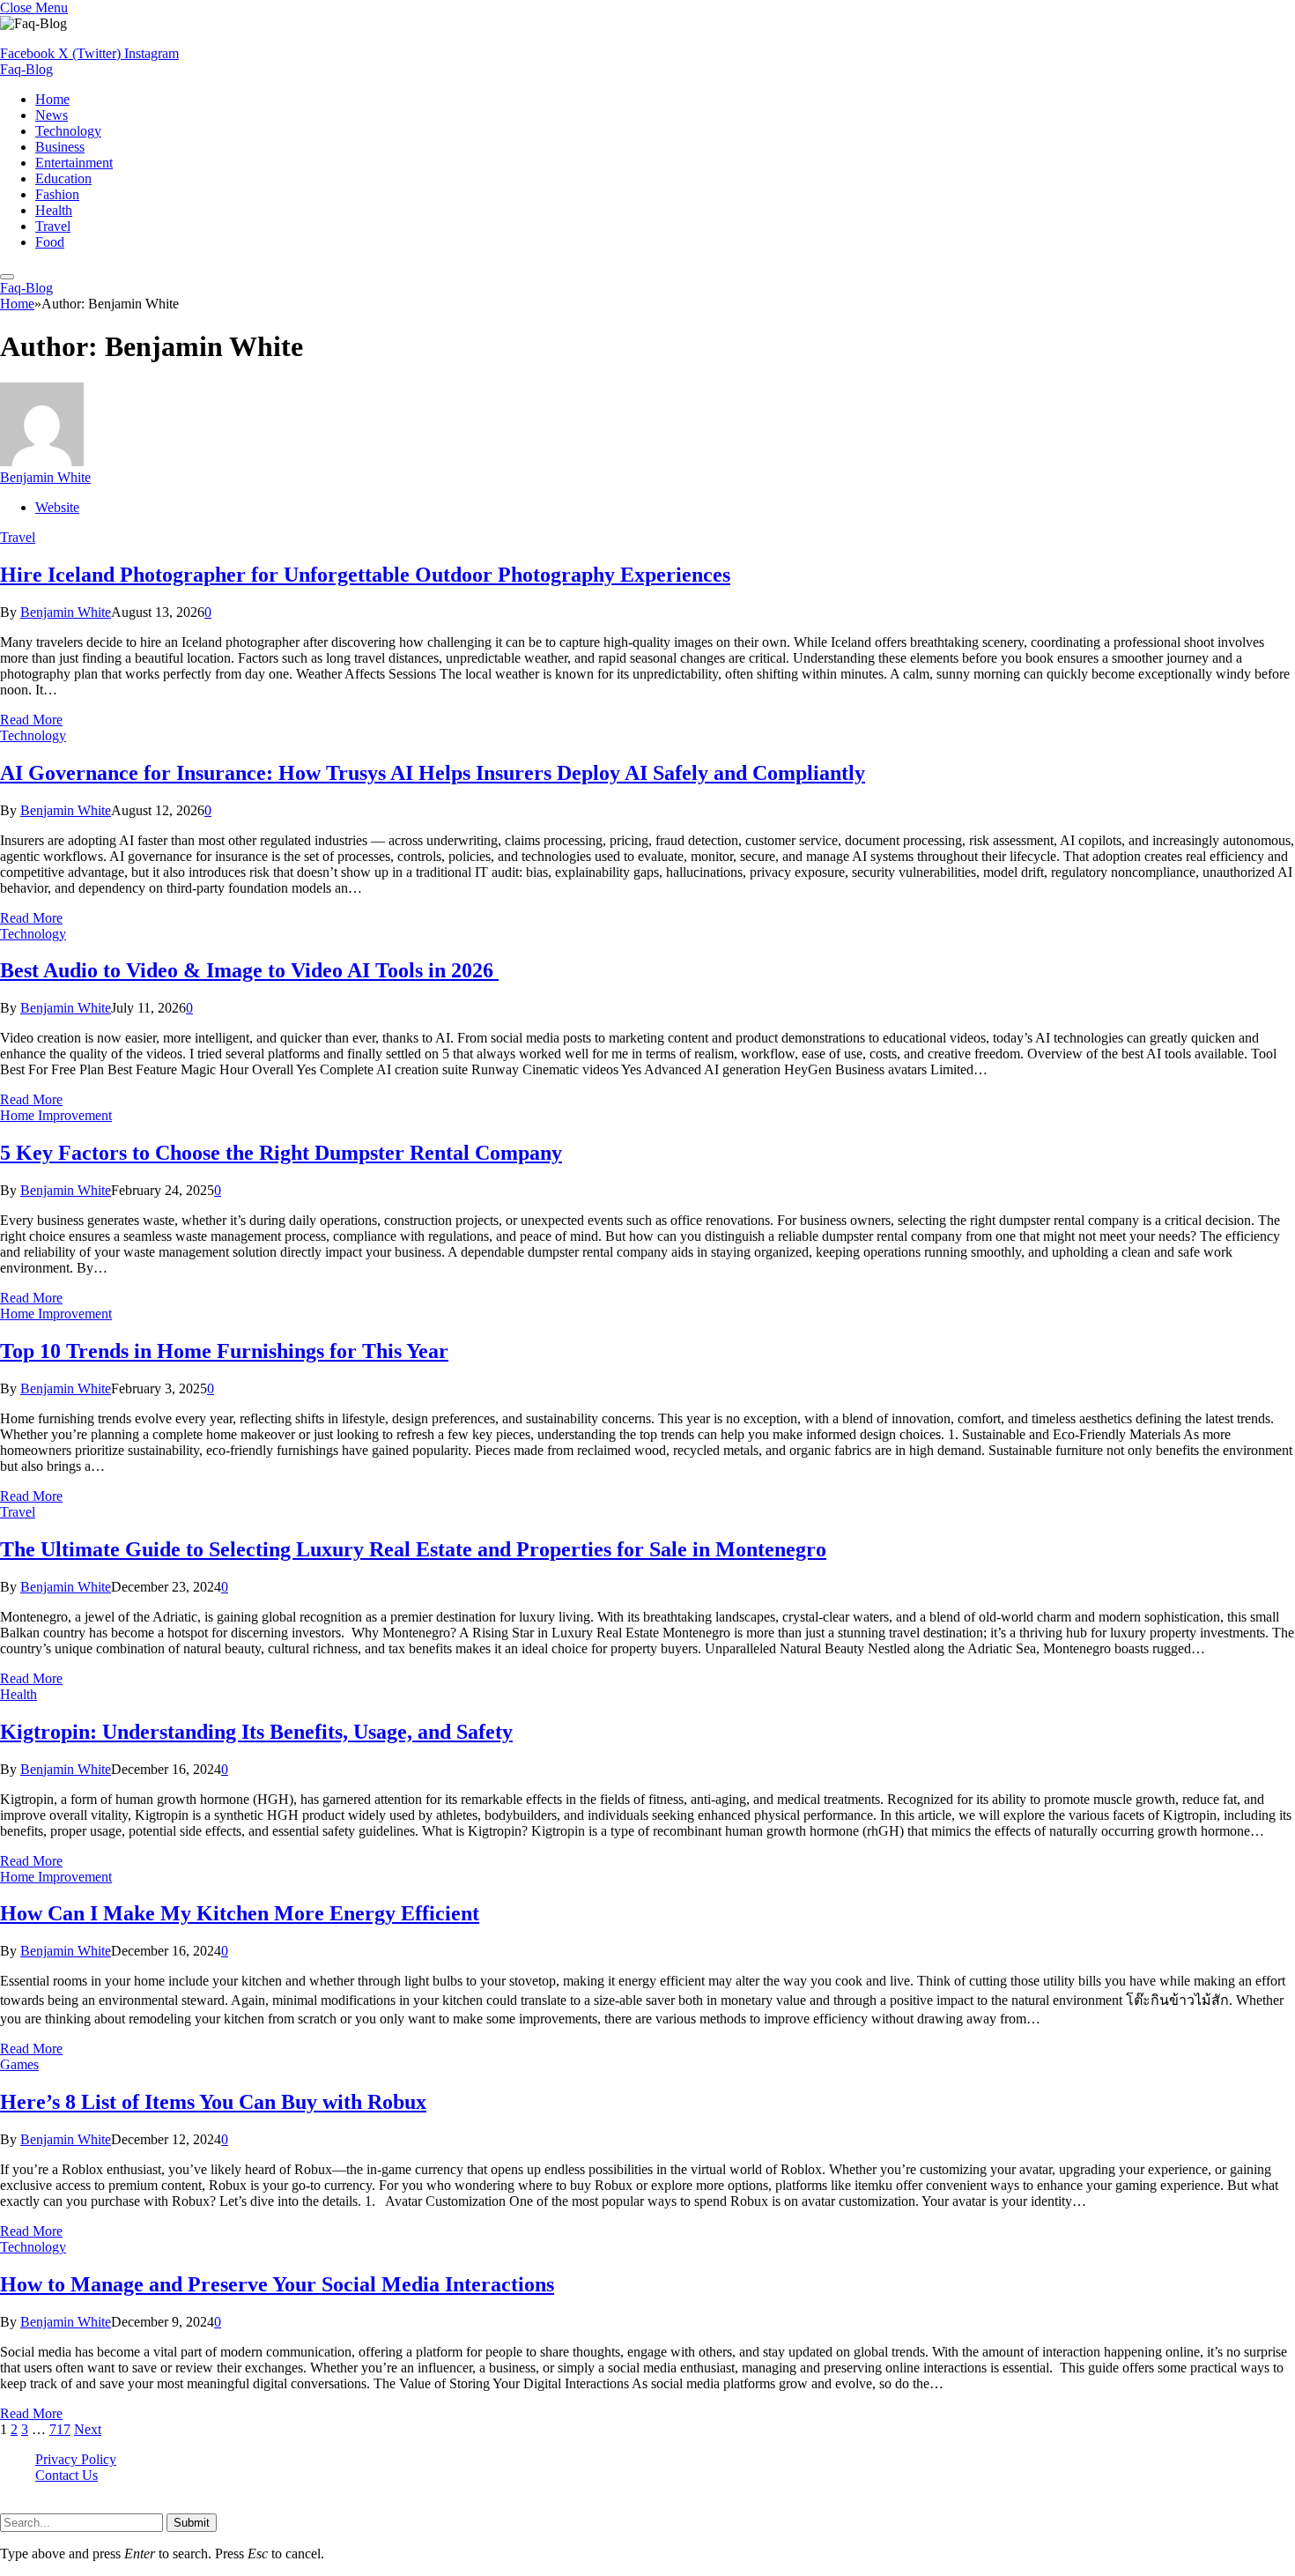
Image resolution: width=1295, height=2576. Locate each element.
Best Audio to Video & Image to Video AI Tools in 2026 (249, 970)
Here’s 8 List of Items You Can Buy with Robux (213, 2102)
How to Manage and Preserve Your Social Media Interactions (277, 2284)
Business (60, 147)
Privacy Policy (76, 2459)
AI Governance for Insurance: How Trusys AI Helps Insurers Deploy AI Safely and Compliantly (433, 773)
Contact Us (67, 2475)
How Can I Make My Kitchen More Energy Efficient (240, 1913)
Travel (53, 226)
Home (52, 99)
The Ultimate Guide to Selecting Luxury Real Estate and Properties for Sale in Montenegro (413, 1549)
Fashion (57, 194)
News (52, 115)
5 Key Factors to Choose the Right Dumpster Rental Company (281, 1153)
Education (63, 178)
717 (60, 2429)
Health (54, 210)
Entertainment (74, 163)
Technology (68, 131)
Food (50, 242)
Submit (192, 2523)
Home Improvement (56, 1115)
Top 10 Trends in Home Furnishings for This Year (224, 1351)
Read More (31, 720)
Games (19, 2064)
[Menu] (7, 277)
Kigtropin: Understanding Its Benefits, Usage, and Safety (256, 1732)
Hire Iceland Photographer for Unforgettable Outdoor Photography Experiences (365, 575)
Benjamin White (45, 477)
